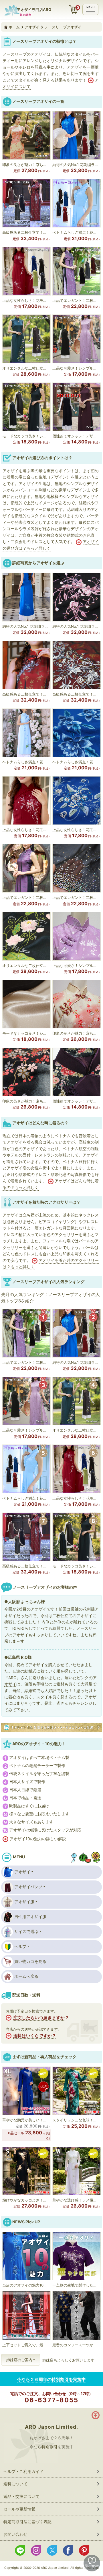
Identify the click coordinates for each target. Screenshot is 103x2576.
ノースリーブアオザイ (63, 27)
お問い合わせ (15, 2534)
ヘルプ (20, 1946)
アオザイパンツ (28, 1887)
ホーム (14, 27)
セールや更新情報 (19, 2509)
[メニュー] (90, 9)
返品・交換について (21, 2496)
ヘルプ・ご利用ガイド (23, 2471)
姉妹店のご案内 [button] (19, 2360)
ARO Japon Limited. (51, 2427)
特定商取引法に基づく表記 (27, 2522)
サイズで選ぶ (26, 1931)
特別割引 (49, 2447)
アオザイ (32, 27)
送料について (15, 2484)
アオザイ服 (24, 1902)
